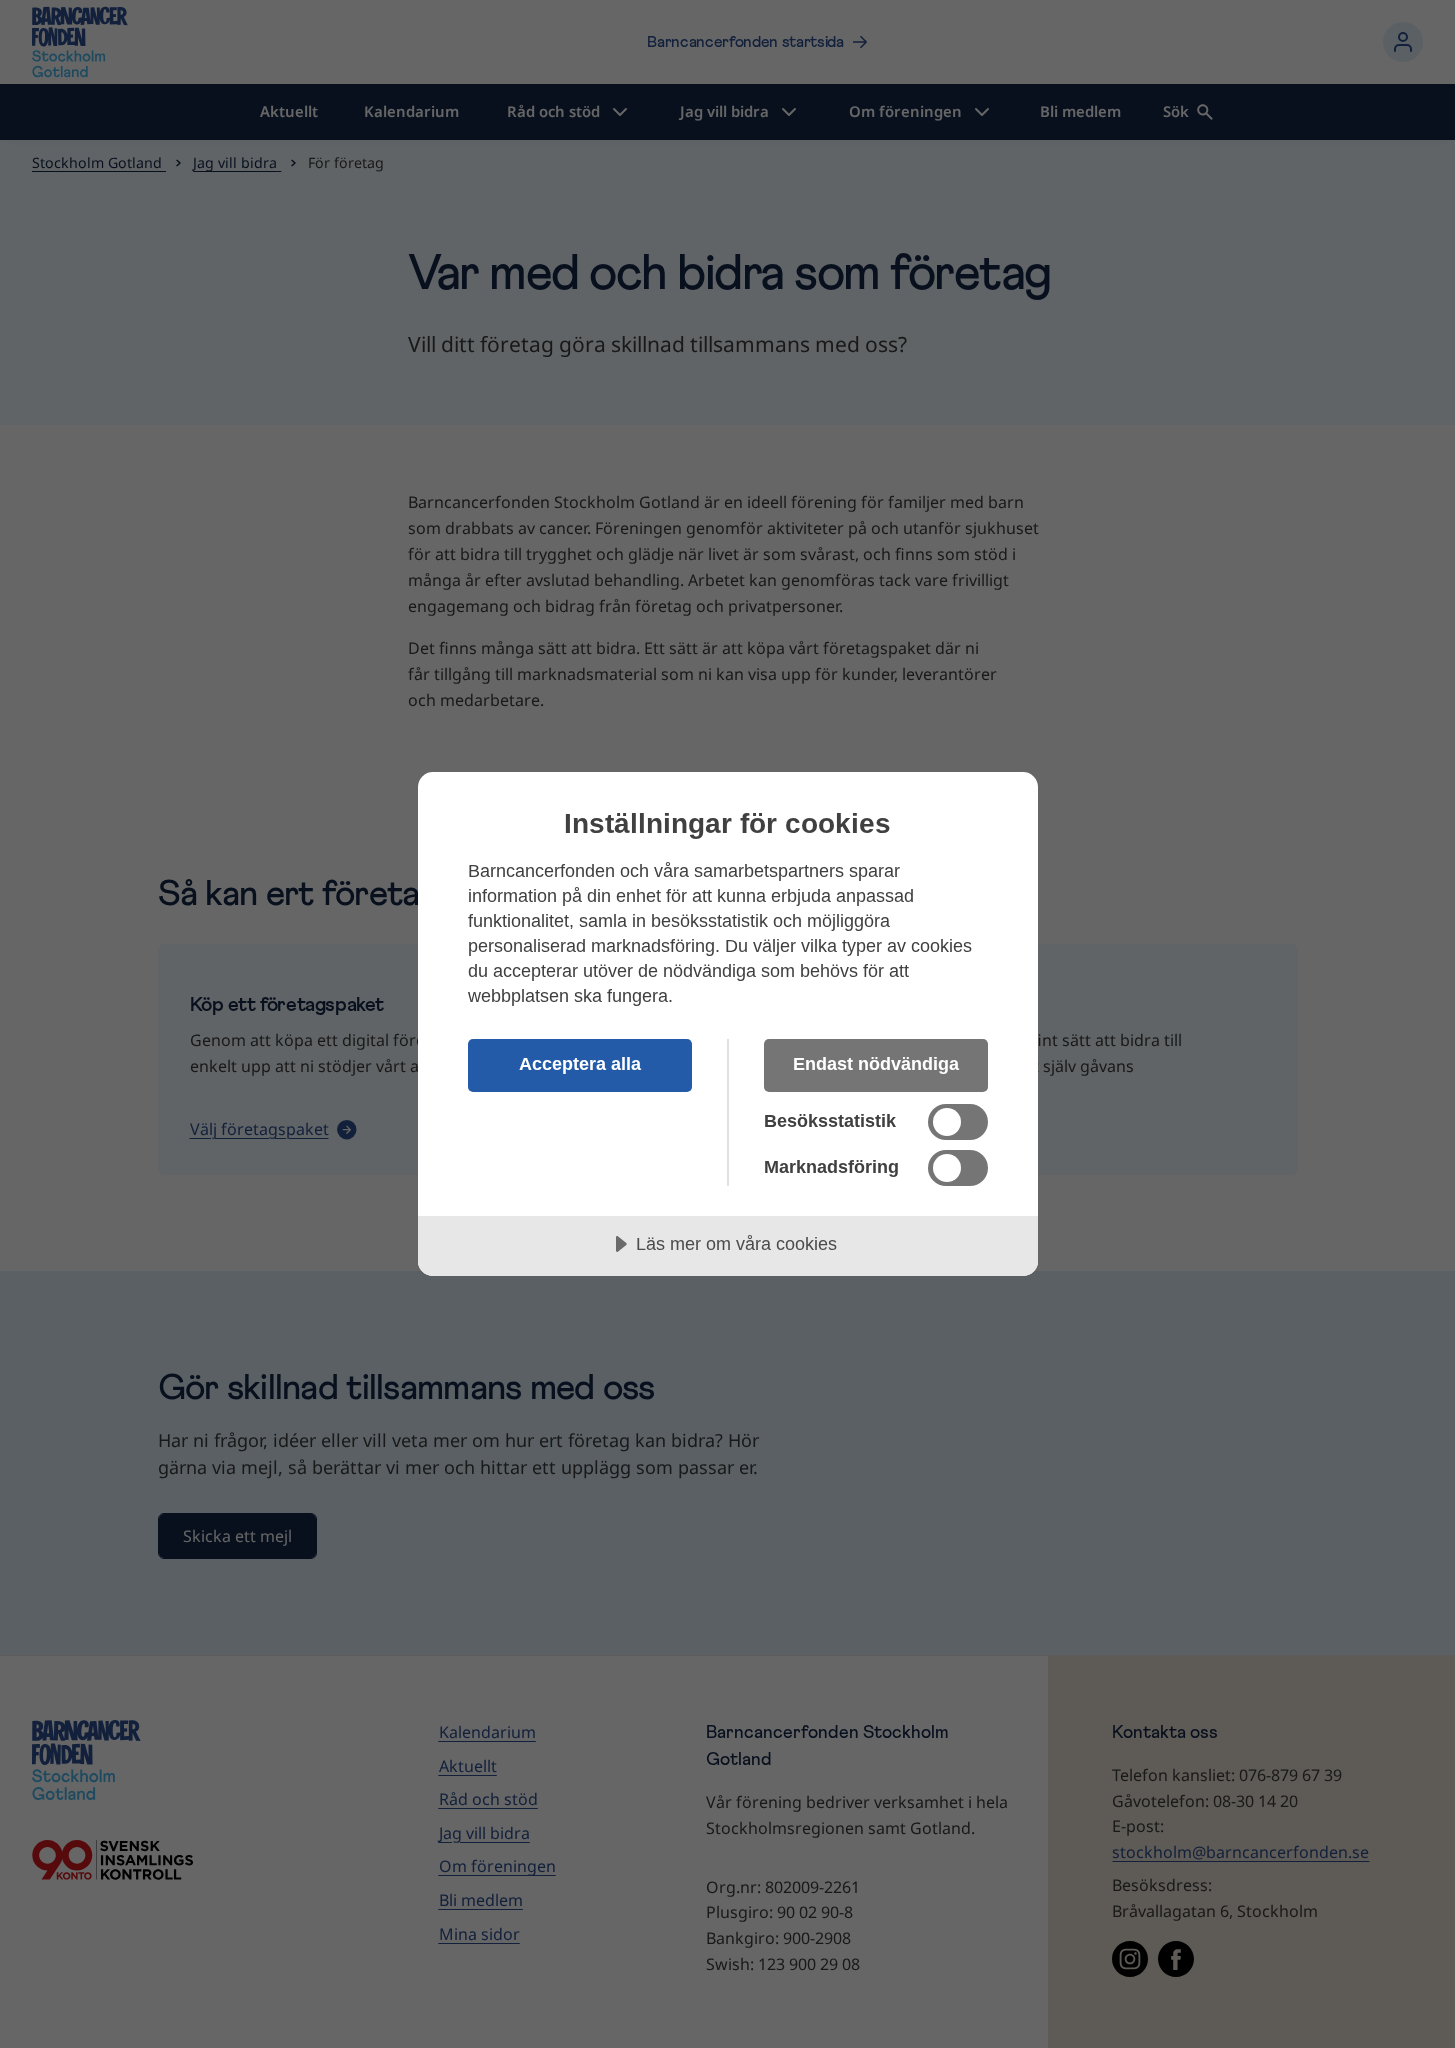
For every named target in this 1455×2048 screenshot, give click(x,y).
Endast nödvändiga (876, 1064)
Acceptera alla (580, 1064)
